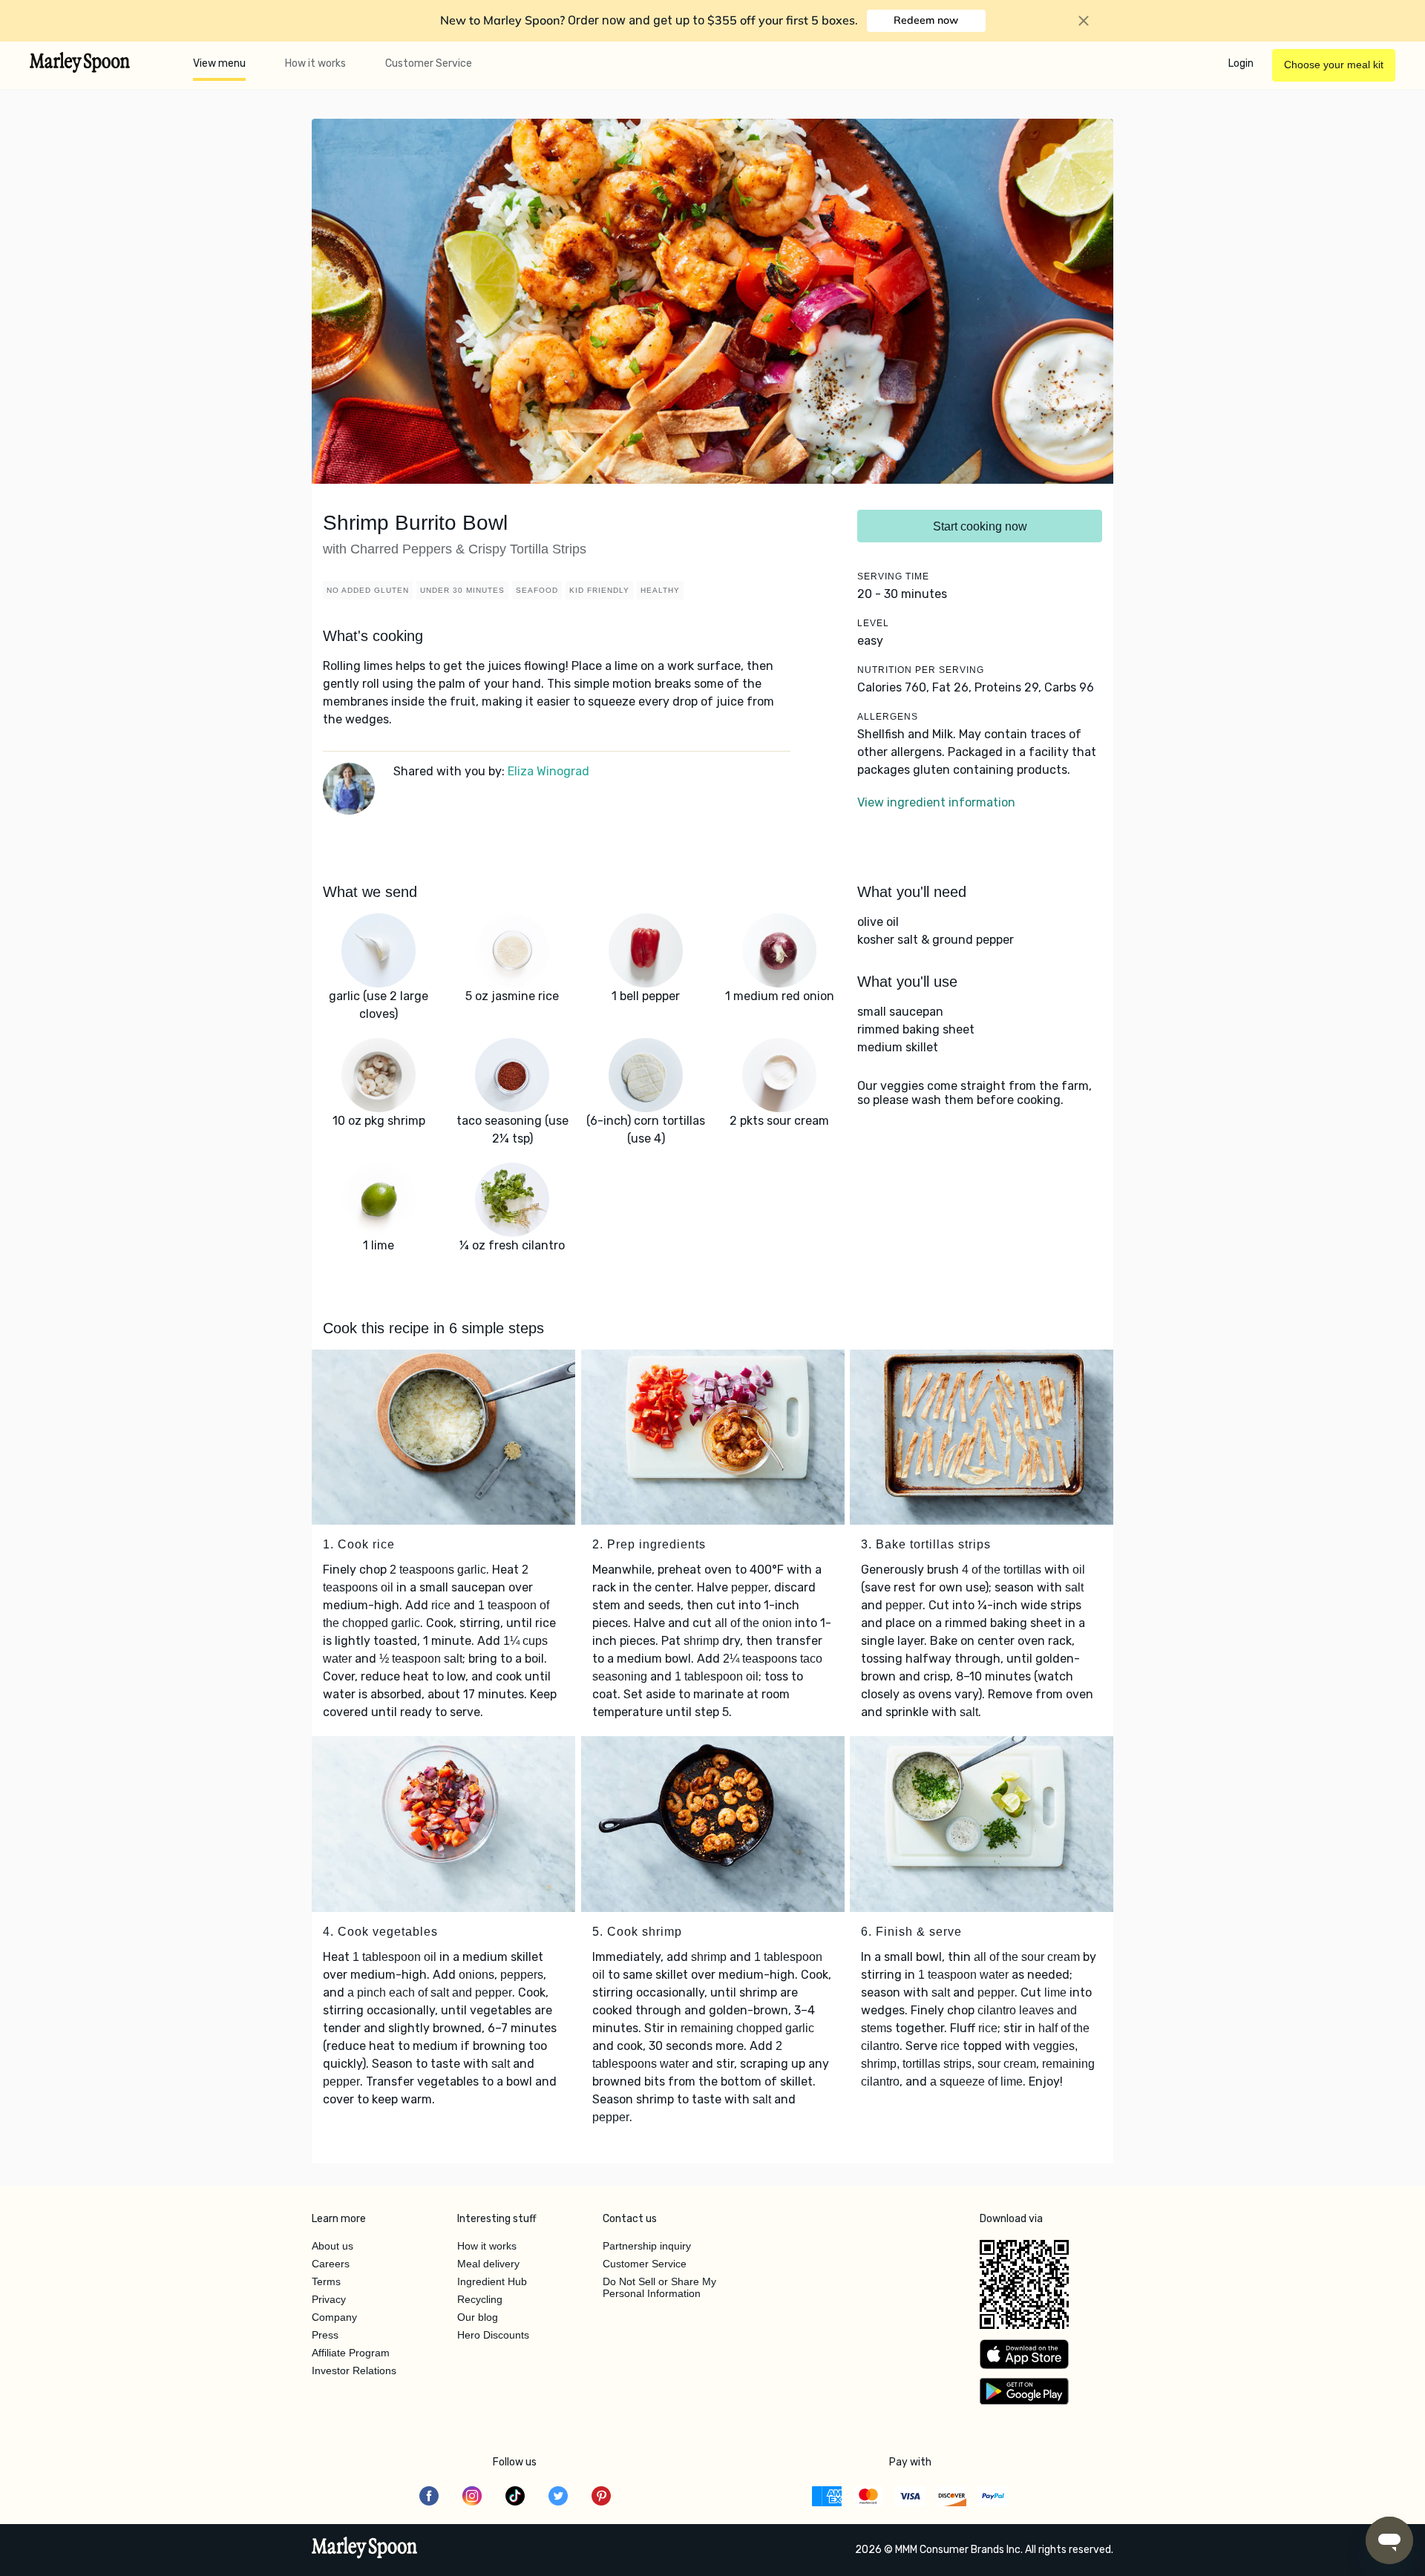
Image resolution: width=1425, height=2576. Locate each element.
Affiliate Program (351, 2353)
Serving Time (893, 576)
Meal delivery (488, 2264)
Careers (331, 2264)
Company (334, 2317)
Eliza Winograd (548, 771)
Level (873, 623)
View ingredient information (936, 802)
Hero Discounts (493, 2335)
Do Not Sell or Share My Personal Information (659, 2287)
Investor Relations (354, 2370)
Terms (326, 2281)
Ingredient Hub (492, 2281)
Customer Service (429, 63)
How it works (315, 63)
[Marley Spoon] (365, 2549)
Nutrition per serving (921, 670)
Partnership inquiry (647, 2246)
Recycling (480, 2299)
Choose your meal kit (1334, 65)
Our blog (478, 2317)
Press (325, 2335)
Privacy (329, 2299)
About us (332, 2246)
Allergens (888, 717)
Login (1241, 63)
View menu (219, 63)
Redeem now (926, 20)
